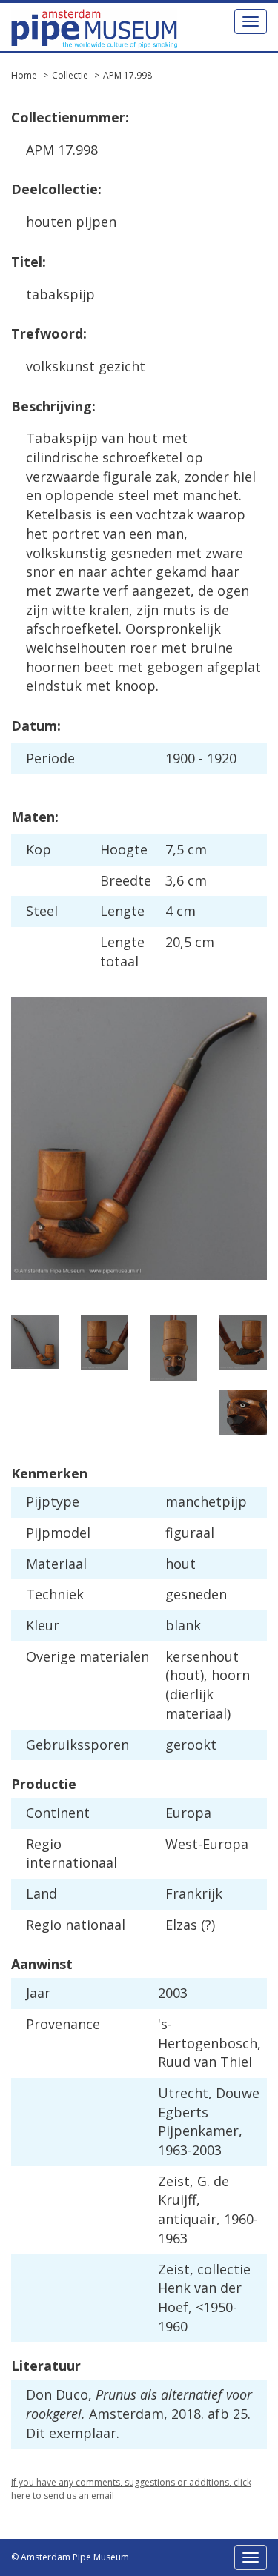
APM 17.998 (128, 75)
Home (24, 75)
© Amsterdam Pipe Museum (70, 2557)
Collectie (70, 75)
